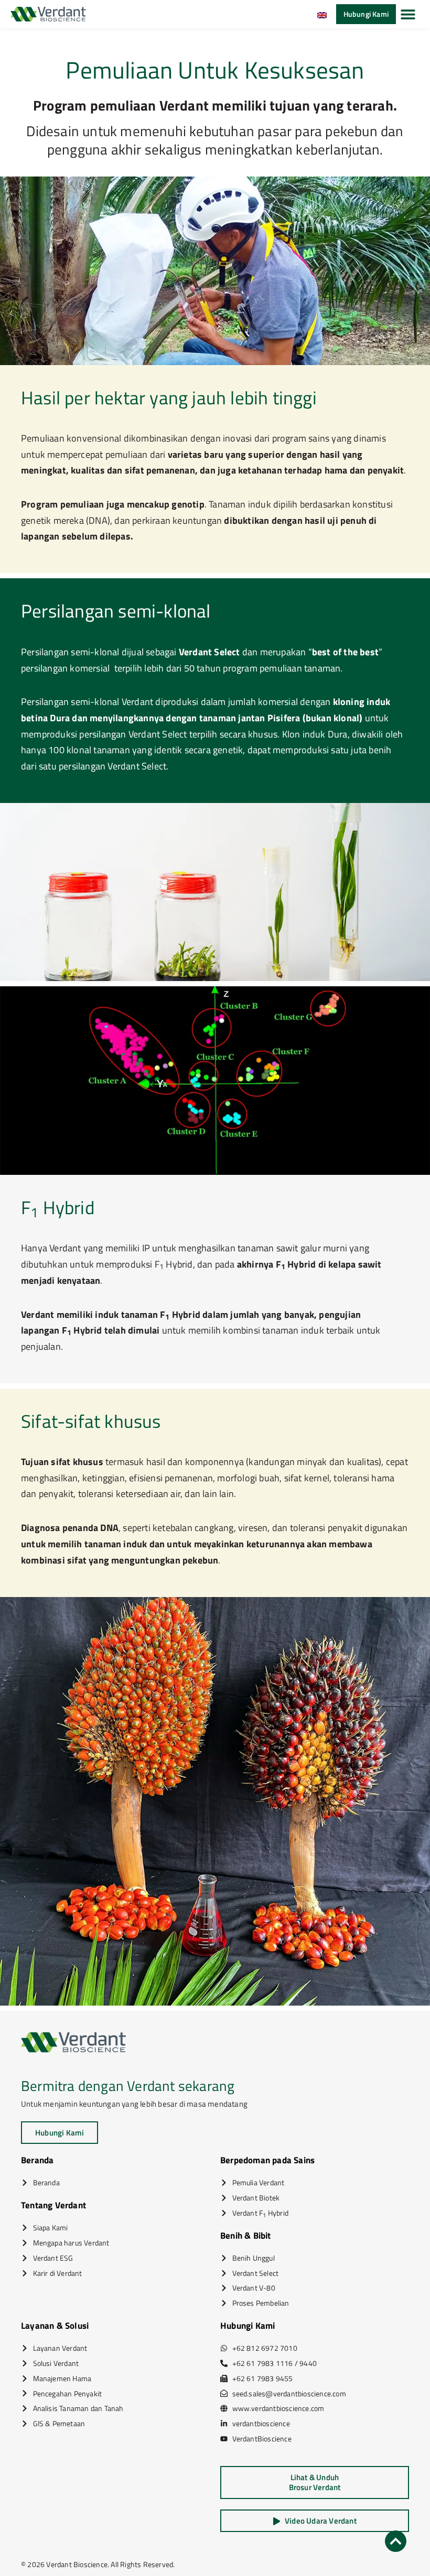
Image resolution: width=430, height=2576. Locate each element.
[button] (408, 14)
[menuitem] (322, 14)
